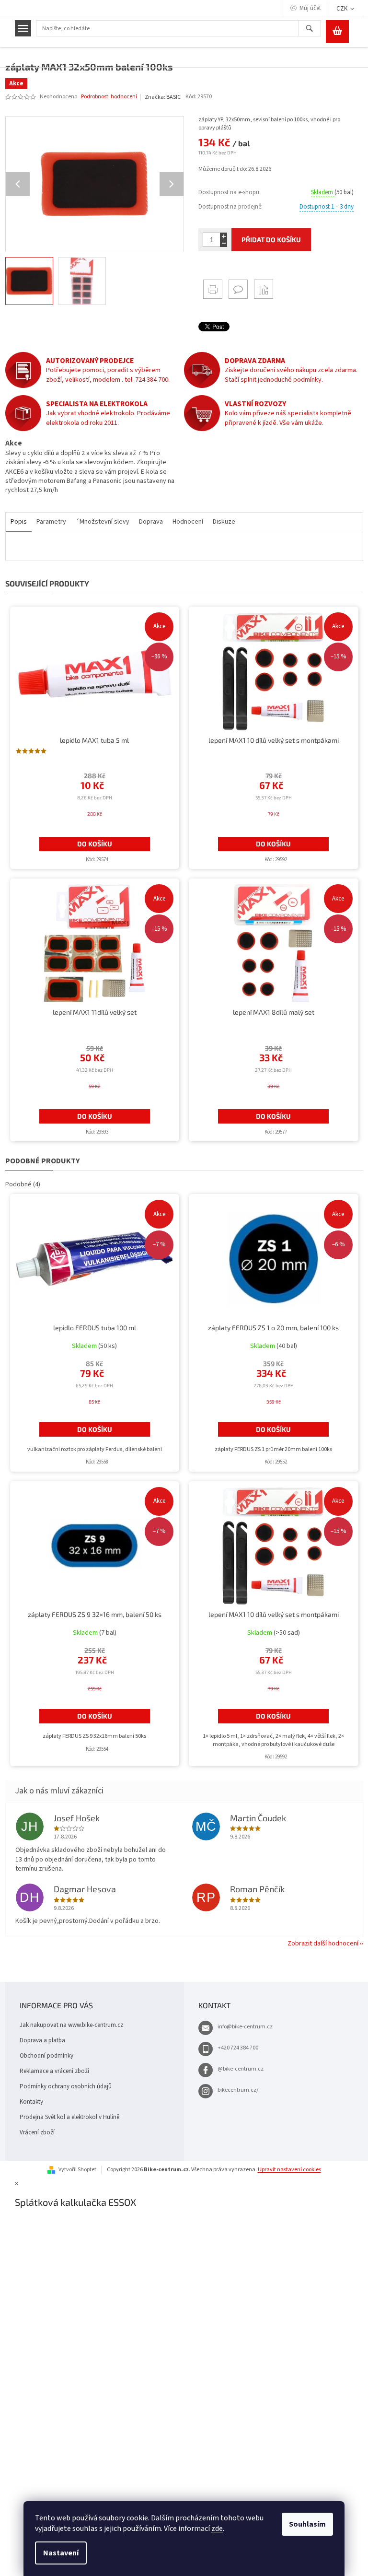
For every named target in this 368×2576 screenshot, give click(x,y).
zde (217, 2529)
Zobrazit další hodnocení (323, 1944)
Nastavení (61, 2553)
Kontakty (31, 2102)
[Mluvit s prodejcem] (238, 289)
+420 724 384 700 (238, 2048)
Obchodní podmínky (46, 2056)
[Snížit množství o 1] (224, 243)
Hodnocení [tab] (188, 522)
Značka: (163, 97)
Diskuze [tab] (224, 522)
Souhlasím (307, 2524)
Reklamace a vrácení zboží (54, 2071)
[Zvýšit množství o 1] (224, 236)
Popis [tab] (19, 522)
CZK (343, 9)
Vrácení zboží (37, 2132)
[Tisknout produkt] (213, 289)
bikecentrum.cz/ (238, 2090)
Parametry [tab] (51, 522)
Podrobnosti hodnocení (109, 97)
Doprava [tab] (151, 522)
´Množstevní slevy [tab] (103, 522)
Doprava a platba (42, 2040)
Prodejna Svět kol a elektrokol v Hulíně (69, 2117)
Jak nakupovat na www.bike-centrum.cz (71, 2025)
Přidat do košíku (271, 240)
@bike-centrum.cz (241, 2069)
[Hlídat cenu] (264, 289)
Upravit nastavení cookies (289, 2170)
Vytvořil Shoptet (77, 2170)
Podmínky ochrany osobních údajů (66, 2086)
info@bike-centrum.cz (245, 2027)
